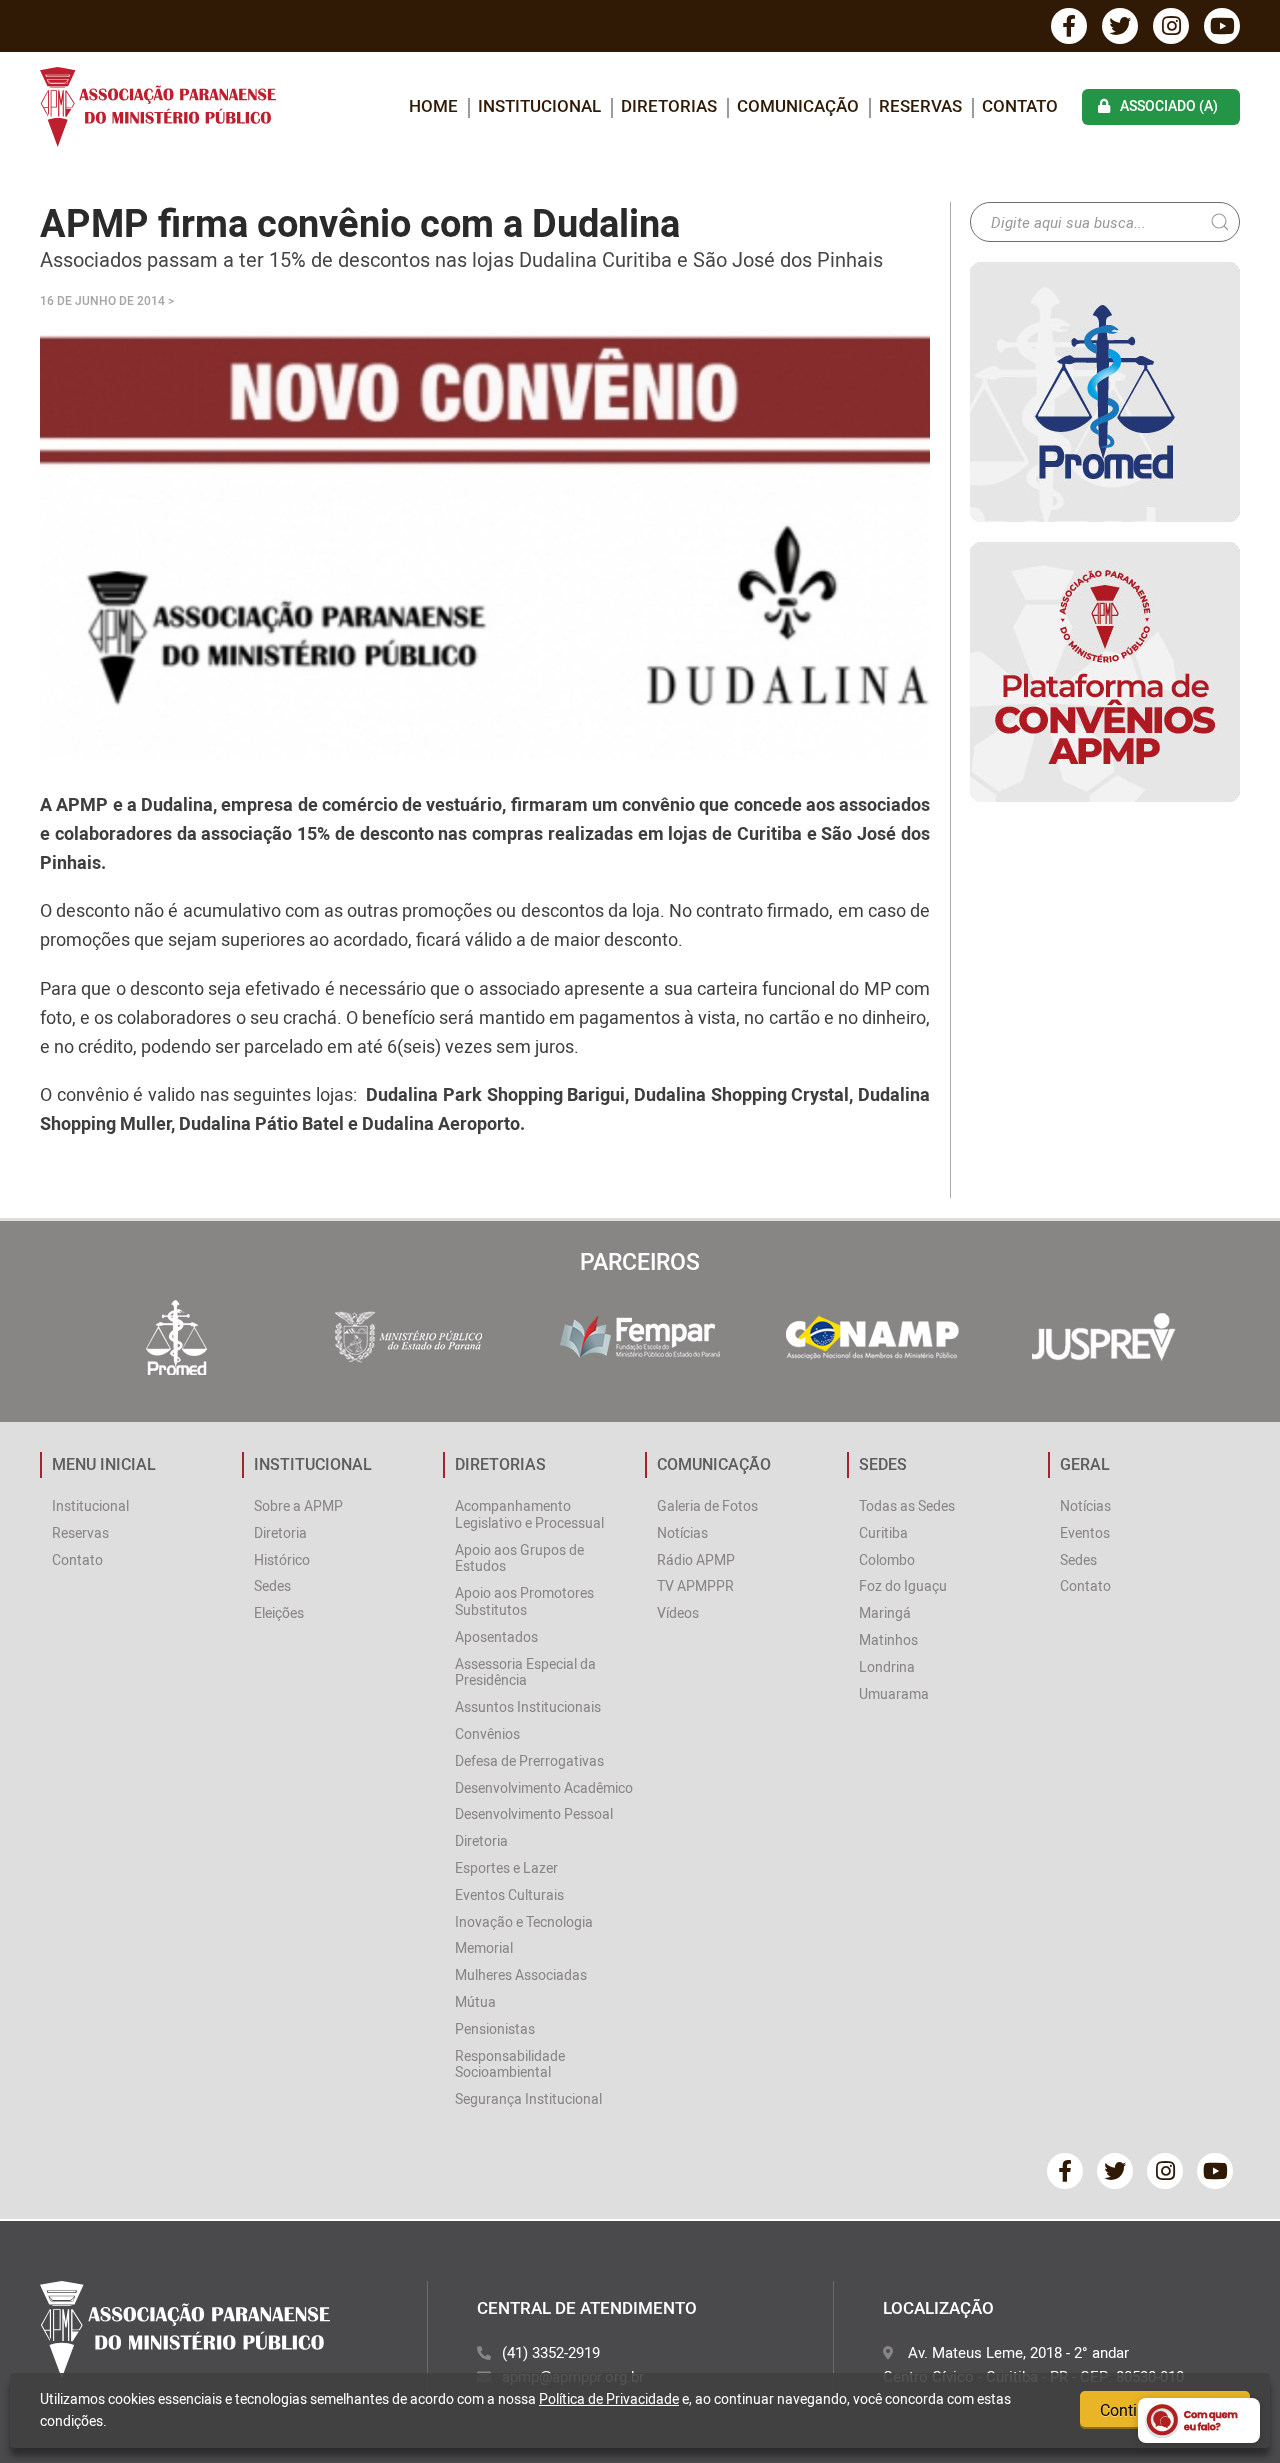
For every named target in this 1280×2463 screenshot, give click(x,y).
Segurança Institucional (528, 2098)
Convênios (487, 1733)
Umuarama (894, 1693)
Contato (1020, 105)
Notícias (682, 1532)
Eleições (279, 1612)
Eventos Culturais (509, 1894)
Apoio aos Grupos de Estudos (519, 1558)
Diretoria (280, 1532)
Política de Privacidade (609, 2398)
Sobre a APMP (298, 1505)
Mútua (475, 2001)
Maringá (885, 1612)
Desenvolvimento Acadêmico (544, 1787)
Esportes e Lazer (506, 1867)
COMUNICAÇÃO (798, 105)
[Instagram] (1171, 26)
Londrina (887, 1666)
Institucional (90, 1505)
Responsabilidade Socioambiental (510, 2064)
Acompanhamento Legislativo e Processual (529, 1514)
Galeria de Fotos (707, 1505)
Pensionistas (495, 2028)
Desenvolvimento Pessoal (534, 1813)
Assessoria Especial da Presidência (525, 1672)
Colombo (887, 1559)
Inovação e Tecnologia (524, 1921)
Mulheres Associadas (521, 1974)
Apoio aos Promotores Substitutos (524, 1601)
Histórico (282, 1559)
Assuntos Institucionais (528, 1706)
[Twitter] (1120, 26)
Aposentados (496, 1636)
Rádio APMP (696, 1559)
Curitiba (883, 1532)
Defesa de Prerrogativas (529, 1760)
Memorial (484, 1947)
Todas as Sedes (907, 1505)
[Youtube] (1222, 26)
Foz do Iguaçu (903, 1585)
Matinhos (888, 1639)
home (433, 105)
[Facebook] (1069, 26)
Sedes (272, 1585)
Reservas (920, 105)
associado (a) (1169, 105)
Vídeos (678, 1612)
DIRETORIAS (669, 105)
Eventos (1085, 1532)
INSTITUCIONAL (539, 105)
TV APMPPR (695, 1585)
